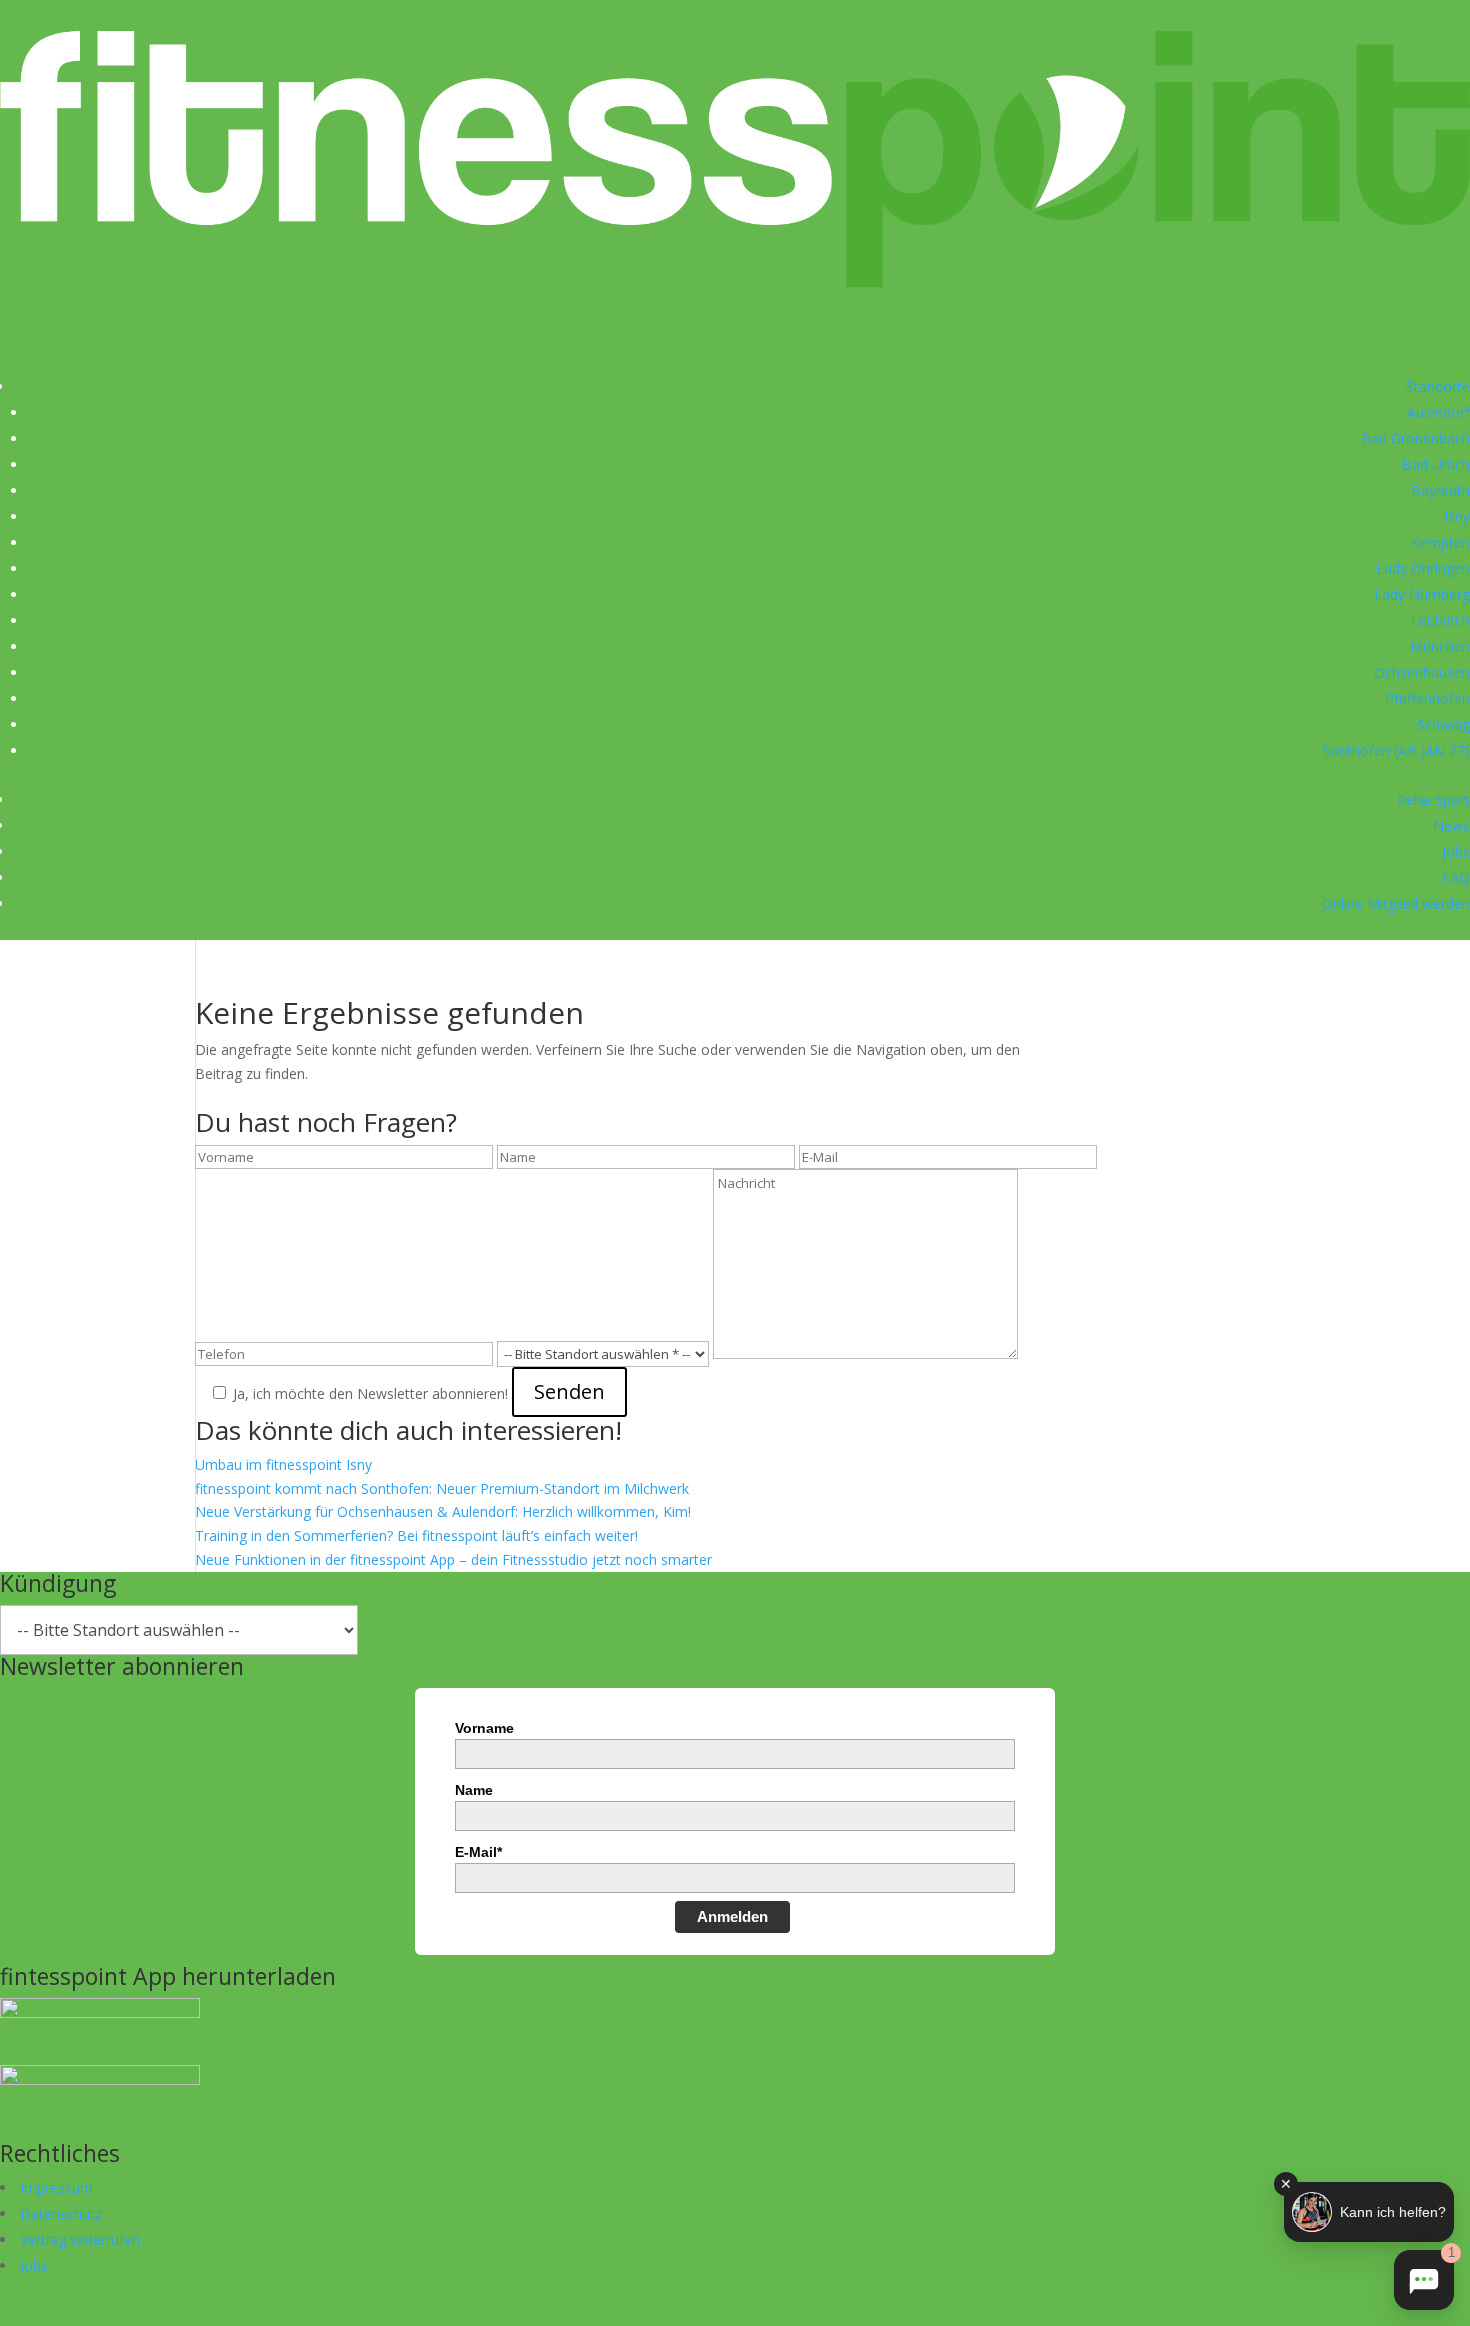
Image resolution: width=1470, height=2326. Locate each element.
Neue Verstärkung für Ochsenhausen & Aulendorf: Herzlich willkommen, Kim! (443, 1511)
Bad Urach (1436, 464)
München (1440, 646)
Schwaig (1443, 724)
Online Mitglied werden (1396, 903)
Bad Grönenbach (1415, 438)
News (1451, 825)
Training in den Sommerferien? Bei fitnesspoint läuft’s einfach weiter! (416, 1535)
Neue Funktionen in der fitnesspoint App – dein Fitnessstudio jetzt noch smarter (453, 1559)
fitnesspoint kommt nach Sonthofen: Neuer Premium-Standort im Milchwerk (442, 1488)
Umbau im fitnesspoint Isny (283, 1464)
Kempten (1440, 542)
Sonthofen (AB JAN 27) (1396, 750)
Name (474, 1790)
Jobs (1456, 851)
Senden (569, 1391)
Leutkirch (1440, 620)
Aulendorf (1438, 412)
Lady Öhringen (1423, 568)
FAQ (1456, 877)
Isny (1457, 516)
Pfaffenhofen (1427, 698)
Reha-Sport (1433, 799)
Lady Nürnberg (1422, 594)
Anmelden (732, 1916)
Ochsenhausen (1422, 672)
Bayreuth (1440, 490)
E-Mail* (478, 1852)
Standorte (1438, 386)
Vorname (484, 1728)
